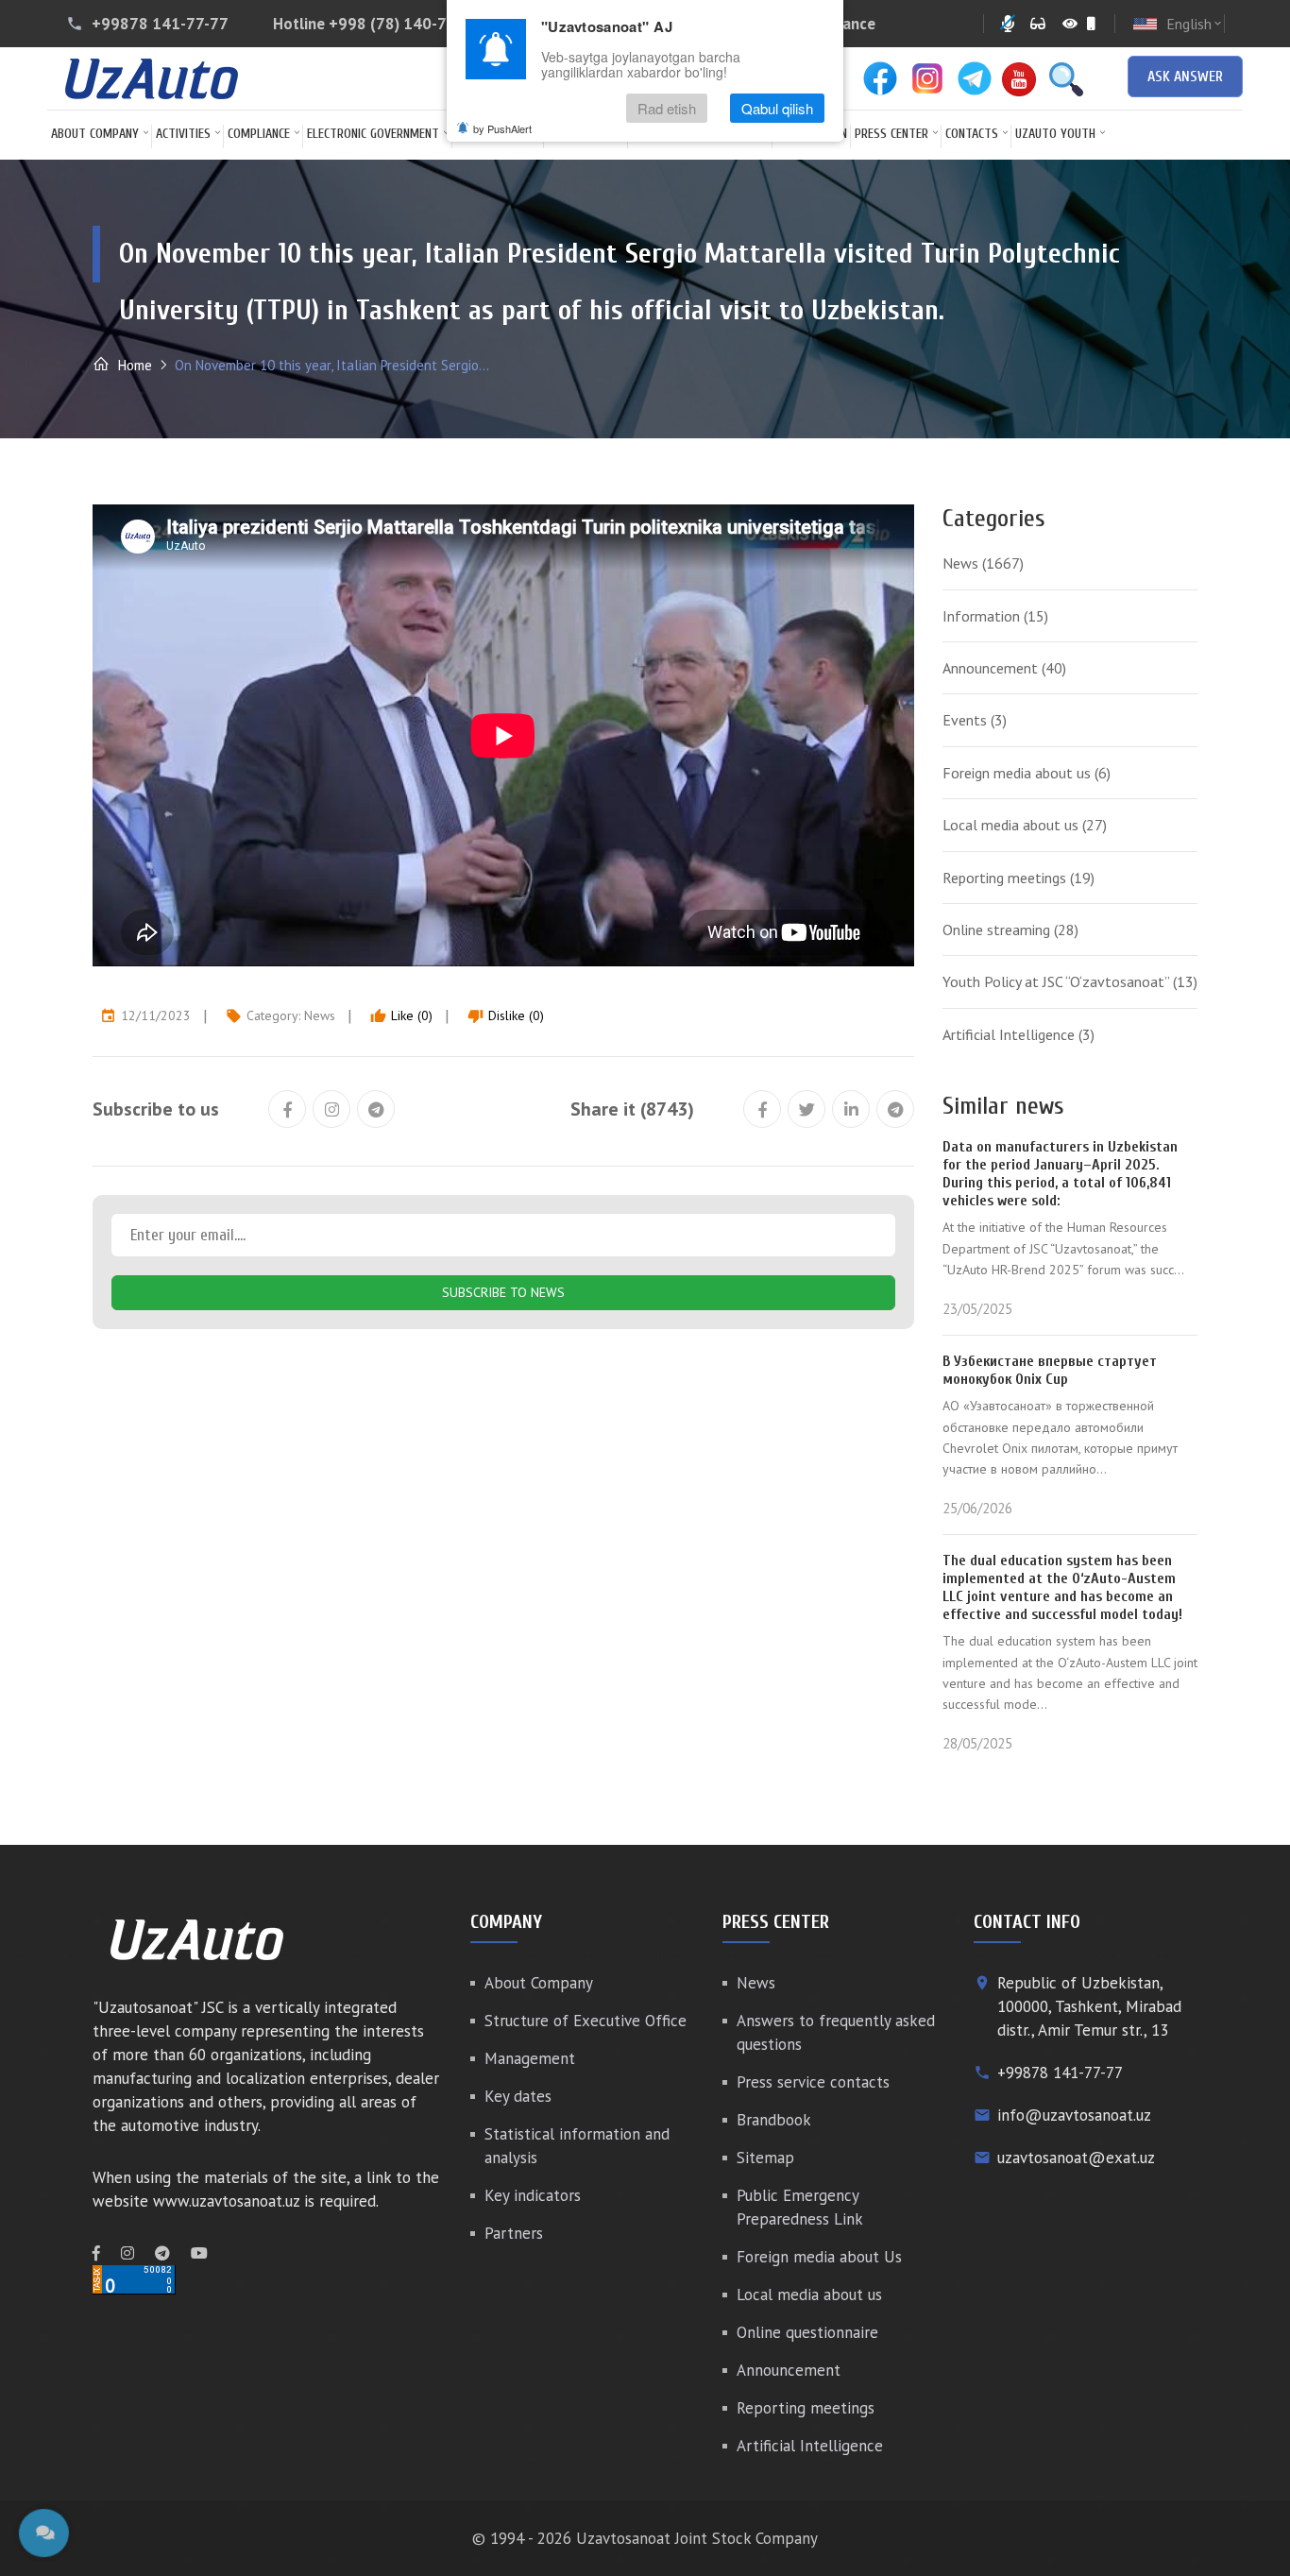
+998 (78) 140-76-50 (405, 24)
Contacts (972, 134)
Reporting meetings (1018, 878)
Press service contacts (813, 2082)
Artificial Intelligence (1018, 1034)
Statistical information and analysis (577, 2146)
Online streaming (1010, 930)
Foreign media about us (1027, 773)
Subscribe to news (503, 1292)
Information (995, 616)
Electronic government (373, 134)
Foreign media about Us (819, 2257)
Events (975, 720)
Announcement (1004, 668)
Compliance (259, 134)
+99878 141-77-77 (160, 24)
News (320, 1015)
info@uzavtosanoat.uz (1074, 2115)
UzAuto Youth (1055, 134)
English (1195, 24)
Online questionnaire (807, 2332)
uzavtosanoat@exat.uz (1076, 2158)
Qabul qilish (777, 108)
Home (133, 365)
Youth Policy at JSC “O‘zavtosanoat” (1070, 981)
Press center (891, 134)
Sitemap (765, 2158)
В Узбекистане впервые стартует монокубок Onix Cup (1050, 1370)
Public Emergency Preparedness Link (800, 2207)
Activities (183, 134)
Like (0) (401, 1015)
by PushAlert (502, 128)
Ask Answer (1185, 77)
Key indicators (533, 2195)
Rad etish (667, 108)
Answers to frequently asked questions (836, 2032)
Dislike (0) (506, 1015)
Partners (514, 2233)
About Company (95, 134)
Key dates (518, 2096)
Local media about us (1025, 825)
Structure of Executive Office (586, 2021)
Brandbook (774, 2120)
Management (530, 2058)
